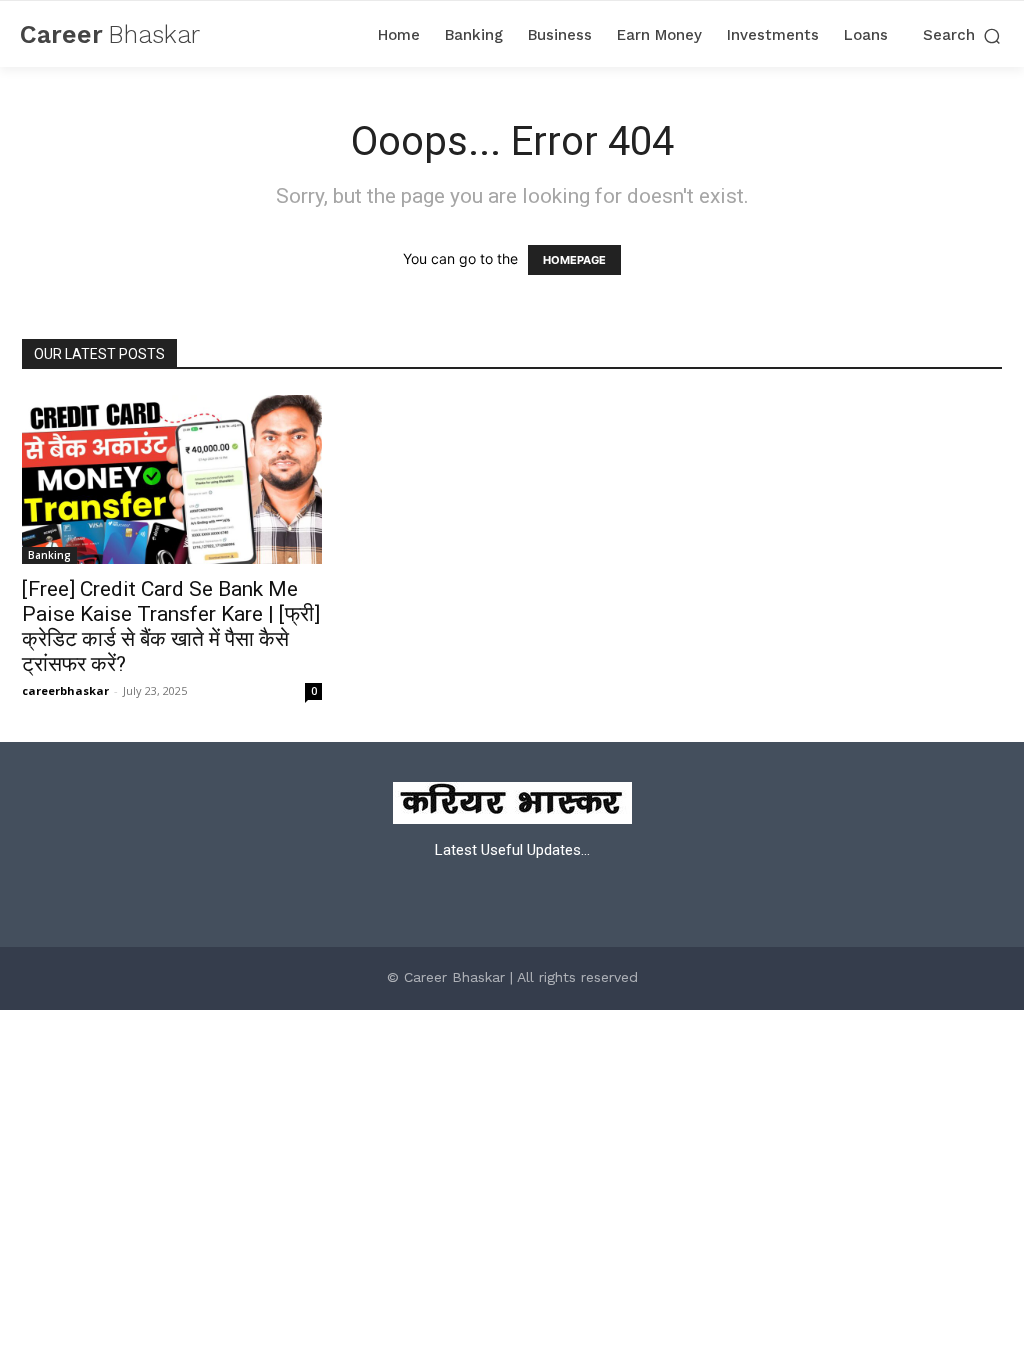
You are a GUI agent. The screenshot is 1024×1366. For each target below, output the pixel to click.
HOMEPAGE (574, 260)
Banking (49, 555)
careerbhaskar (65, 690)
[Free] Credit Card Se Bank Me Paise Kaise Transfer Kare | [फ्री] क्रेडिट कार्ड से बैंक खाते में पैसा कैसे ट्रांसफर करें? (171, 626)
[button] (963, 35)
